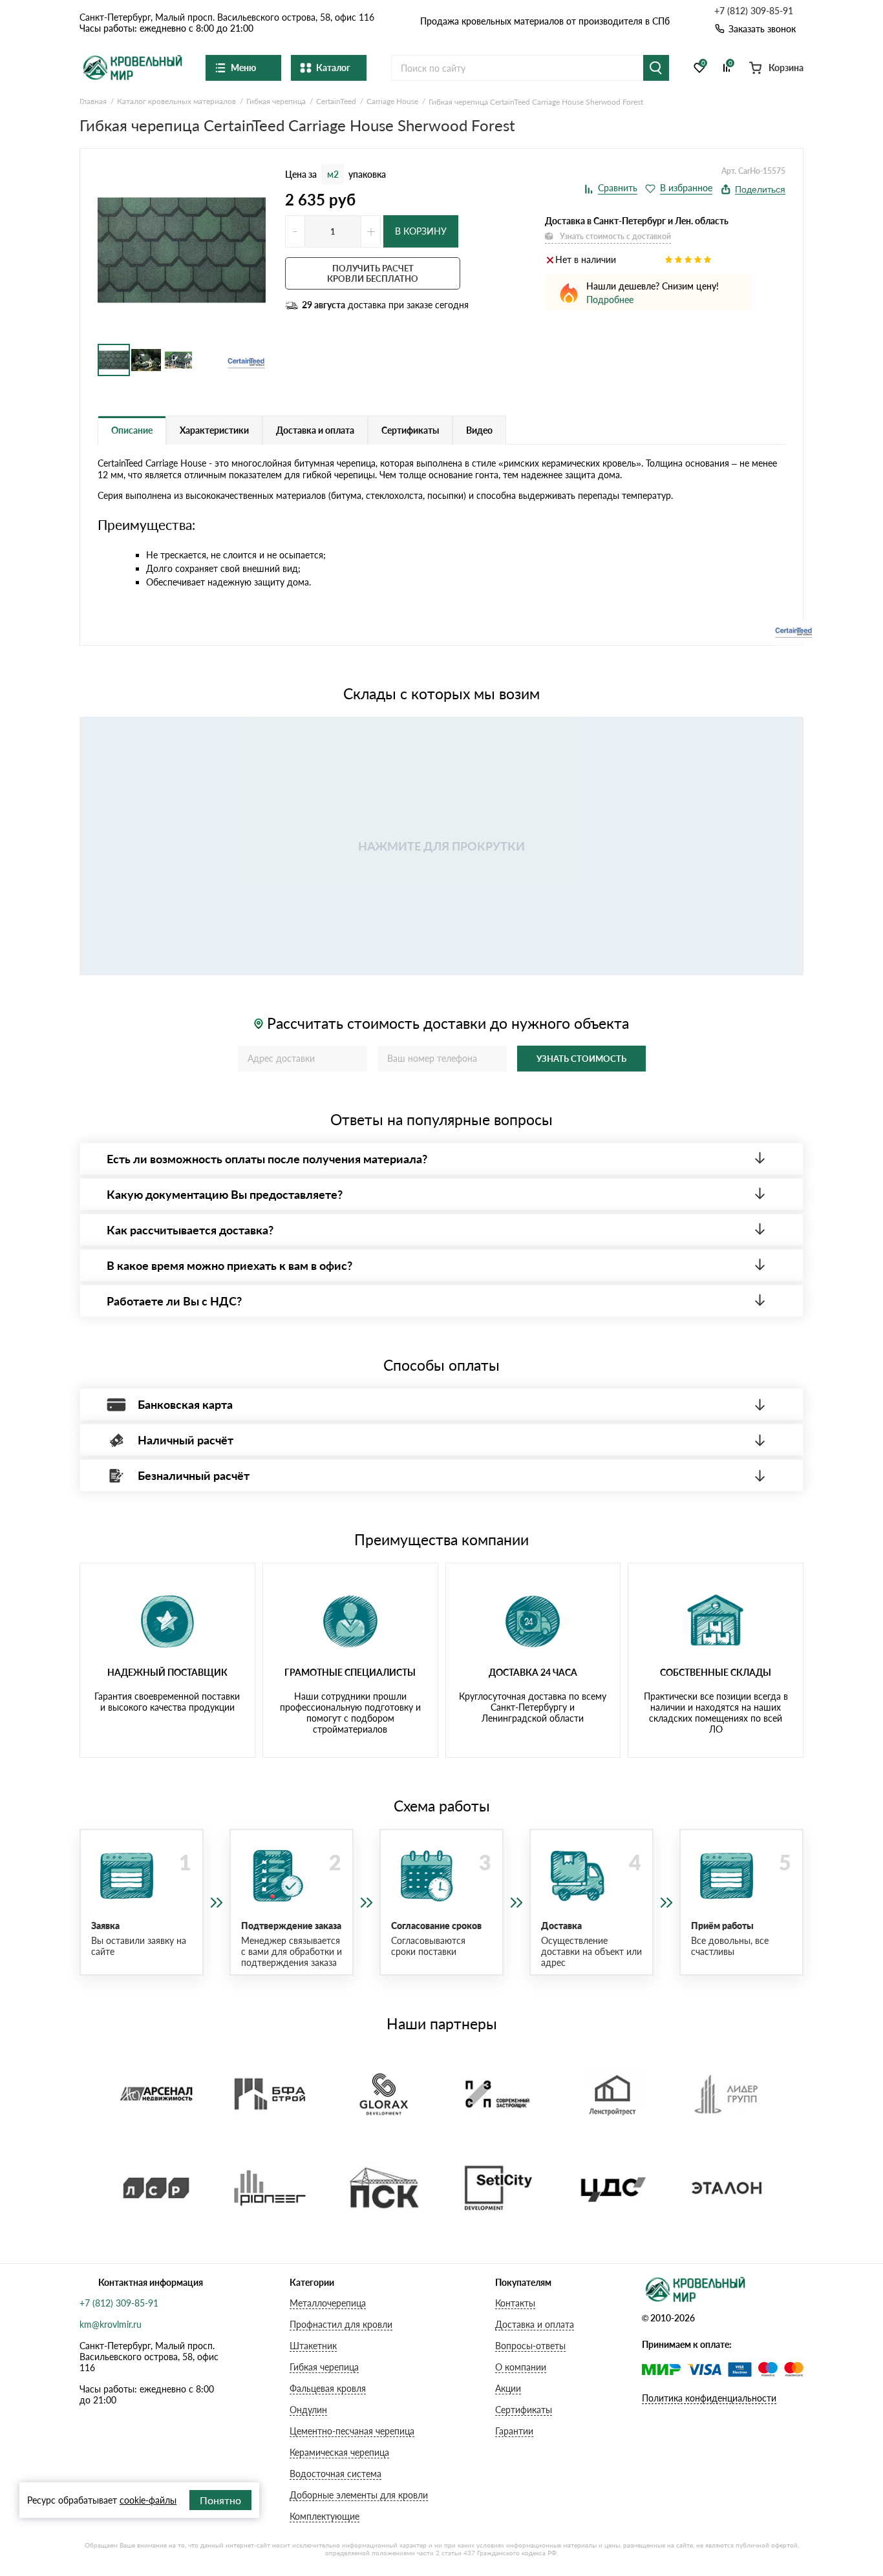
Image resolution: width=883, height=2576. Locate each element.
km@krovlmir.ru (111, 2324)
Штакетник (313, 2346)
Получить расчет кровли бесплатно (373, 273)
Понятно (220, 2500)
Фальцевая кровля (328, 2388)
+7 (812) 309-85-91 (754, 11)
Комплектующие (324, 2516)
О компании (521, 2367)
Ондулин (308, 2410)
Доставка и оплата (535, 2324)
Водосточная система (335, 2474)
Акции (508, 2388)
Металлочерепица (328, 2303)
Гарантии (514, 2431)
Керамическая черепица (339, 2452)
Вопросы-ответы (530, 2346)
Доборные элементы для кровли (359, 2495)
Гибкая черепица (324, 2367)
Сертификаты (524, 2410)
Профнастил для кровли (341, 2324)
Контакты (515, 2303)
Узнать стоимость (581, 1059)
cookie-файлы (148, 2500)
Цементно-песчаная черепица (352, 2431)
